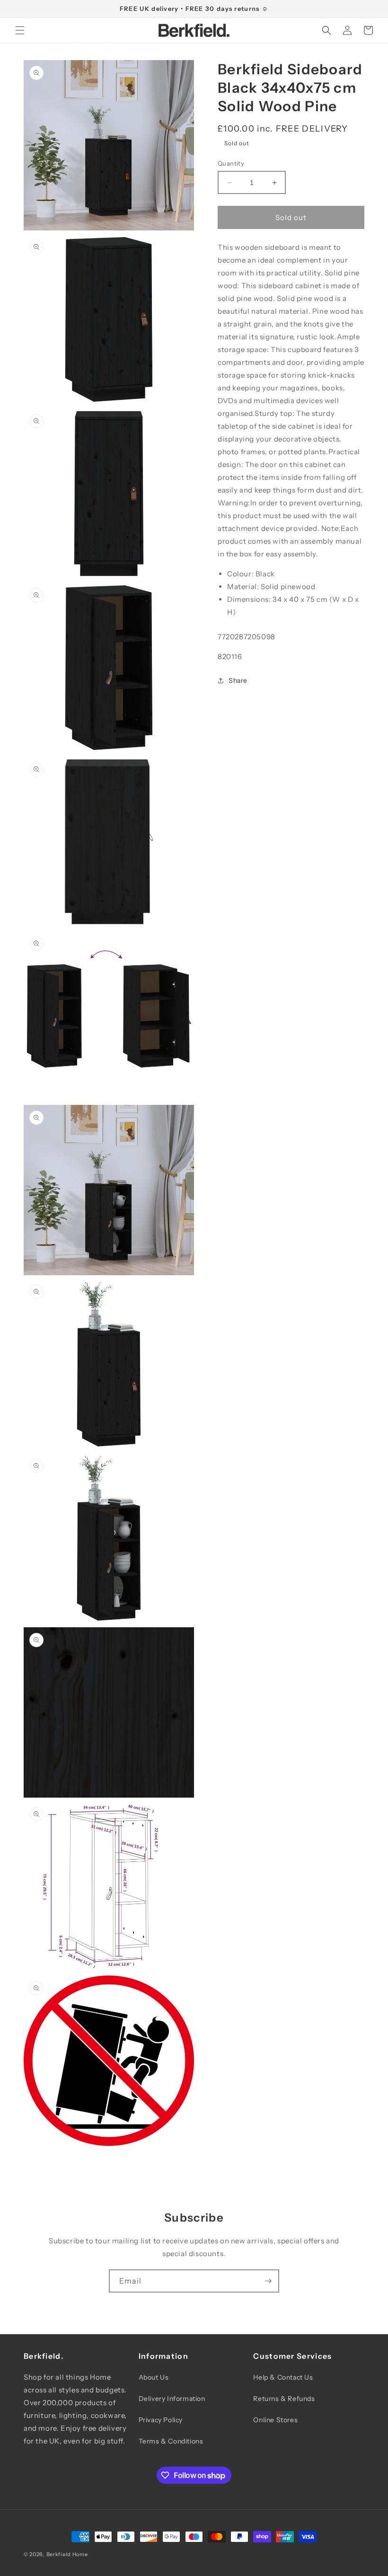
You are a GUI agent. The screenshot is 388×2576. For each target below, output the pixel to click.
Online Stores (275, 2420)
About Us (154, 2377)
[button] (20, 30)
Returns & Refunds (284, 2399)
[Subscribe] (268, 2281)
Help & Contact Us (283, 2377)
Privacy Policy (161, 2420)
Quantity (231, 163)
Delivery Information (172, 2399)
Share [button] (238, 680)
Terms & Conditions (171, 2441)
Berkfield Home (67, 2554)
